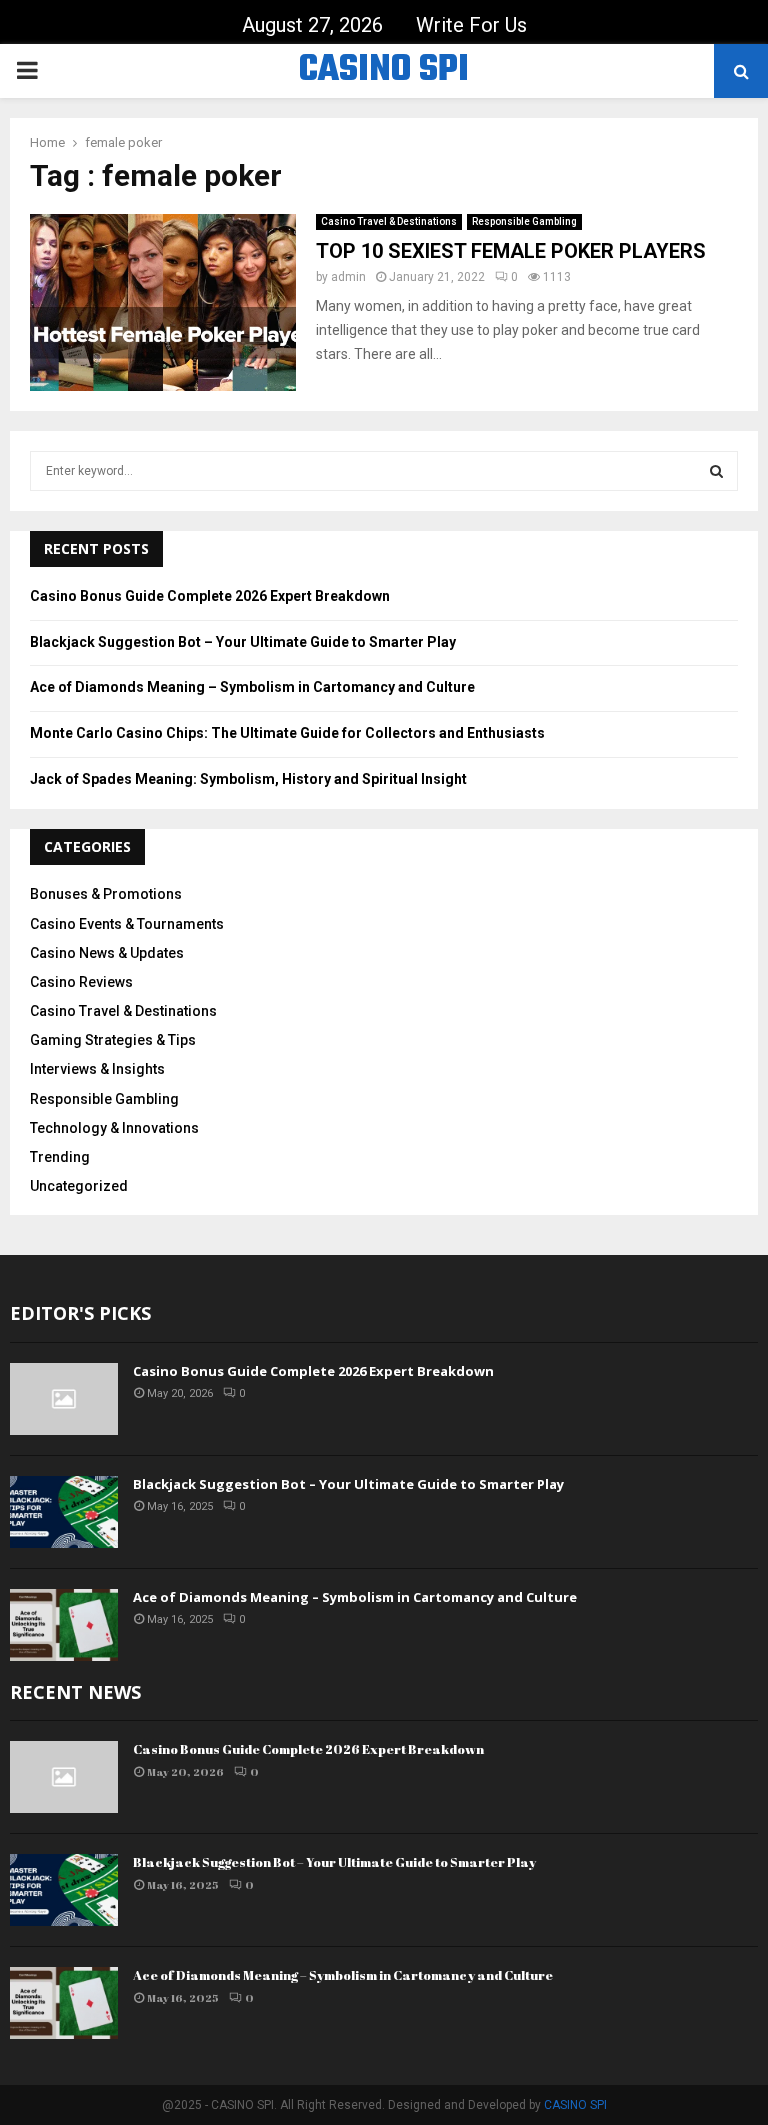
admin (348, 277)
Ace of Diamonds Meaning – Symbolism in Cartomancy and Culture (252, 687)
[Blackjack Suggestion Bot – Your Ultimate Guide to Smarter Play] (64, 1512)
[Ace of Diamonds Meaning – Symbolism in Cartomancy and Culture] (64, 1625)
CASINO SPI (384, 71)
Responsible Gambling (524, 221)
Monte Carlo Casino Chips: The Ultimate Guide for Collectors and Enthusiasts (287, 733)
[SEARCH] (716, 471)
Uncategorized (79, 1186)
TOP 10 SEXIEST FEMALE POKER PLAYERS (511, 251)
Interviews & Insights (97, 1069)
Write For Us (471, 25)
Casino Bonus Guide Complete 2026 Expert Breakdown (210, 596)
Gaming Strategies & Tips (113, 1040)
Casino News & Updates (107, 953)
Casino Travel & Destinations (389, 221)
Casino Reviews (81, 982)
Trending (60, 1157)
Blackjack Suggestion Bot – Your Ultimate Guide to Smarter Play (243, 642)
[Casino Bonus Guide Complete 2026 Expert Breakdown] (64, 1399)
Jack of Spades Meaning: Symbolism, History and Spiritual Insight (248, 779)
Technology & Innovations (114, 1128)
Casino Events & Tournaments (127, 924)
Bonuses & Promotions (106, 894)
